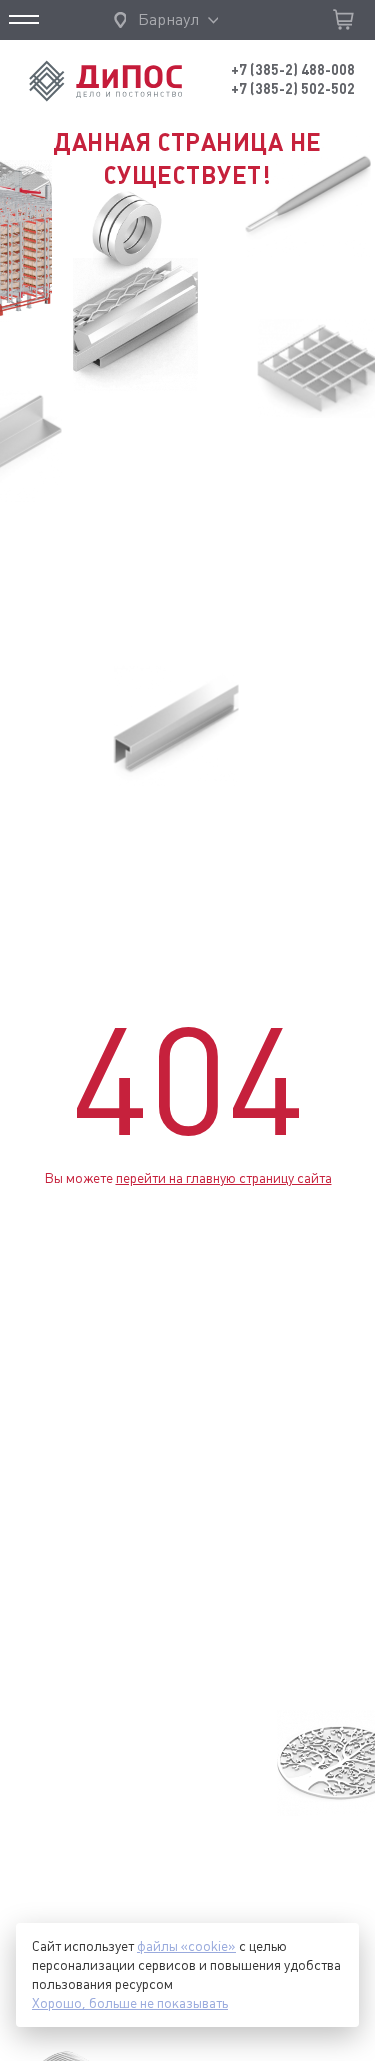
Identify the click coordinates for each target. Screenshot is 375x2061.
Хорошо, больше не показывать (130, 2003)
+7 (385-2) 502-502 (293, 89)
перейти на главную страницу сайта (224, 1178)
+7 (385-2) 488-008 (293, 70)
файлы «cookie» (186, 1946)
